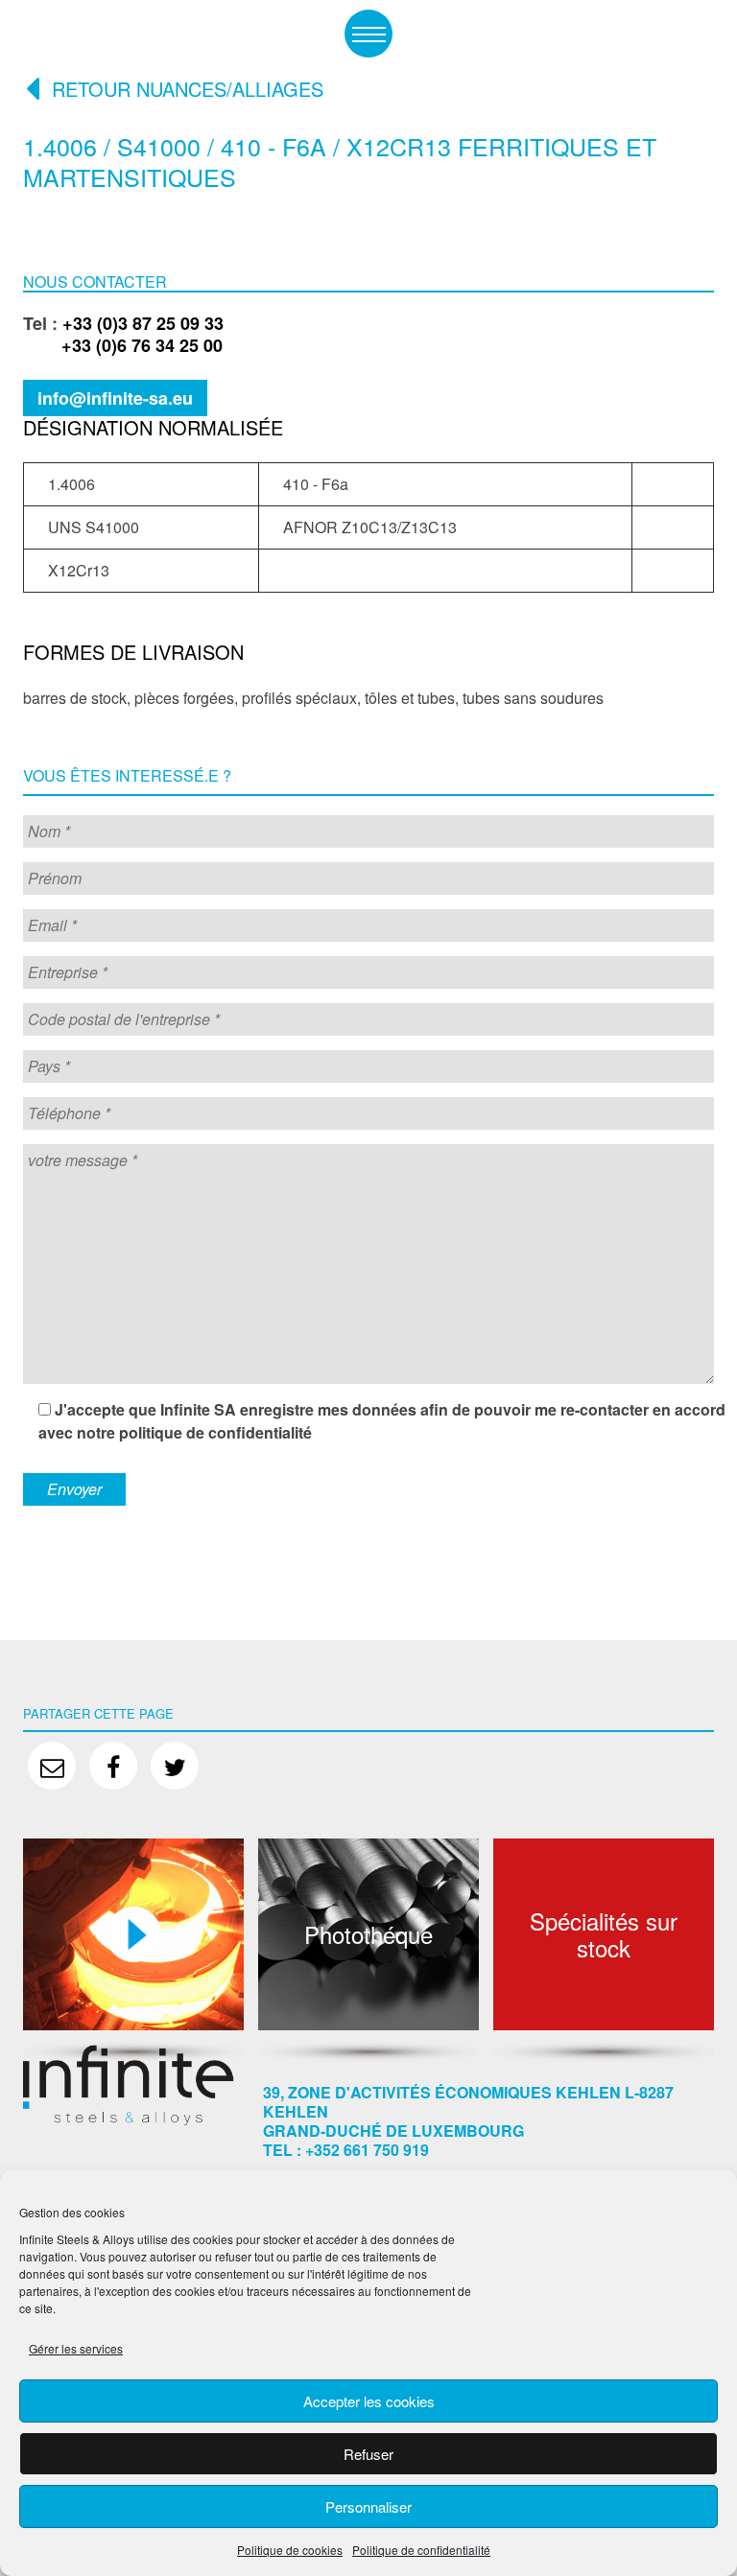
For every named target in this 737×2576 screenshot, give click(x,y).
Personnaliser (368, 2506)
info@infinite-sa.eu (115, 398)
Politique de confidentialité (421, 2550)
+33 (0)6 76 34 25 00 (123, 345)
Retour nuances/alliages (188, 89)
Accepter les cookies (369, 2401)
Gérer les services (76, 2348)
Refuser (368, 2454)
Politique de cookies (290, 2550)
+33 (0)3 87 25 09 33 (143, 323)
